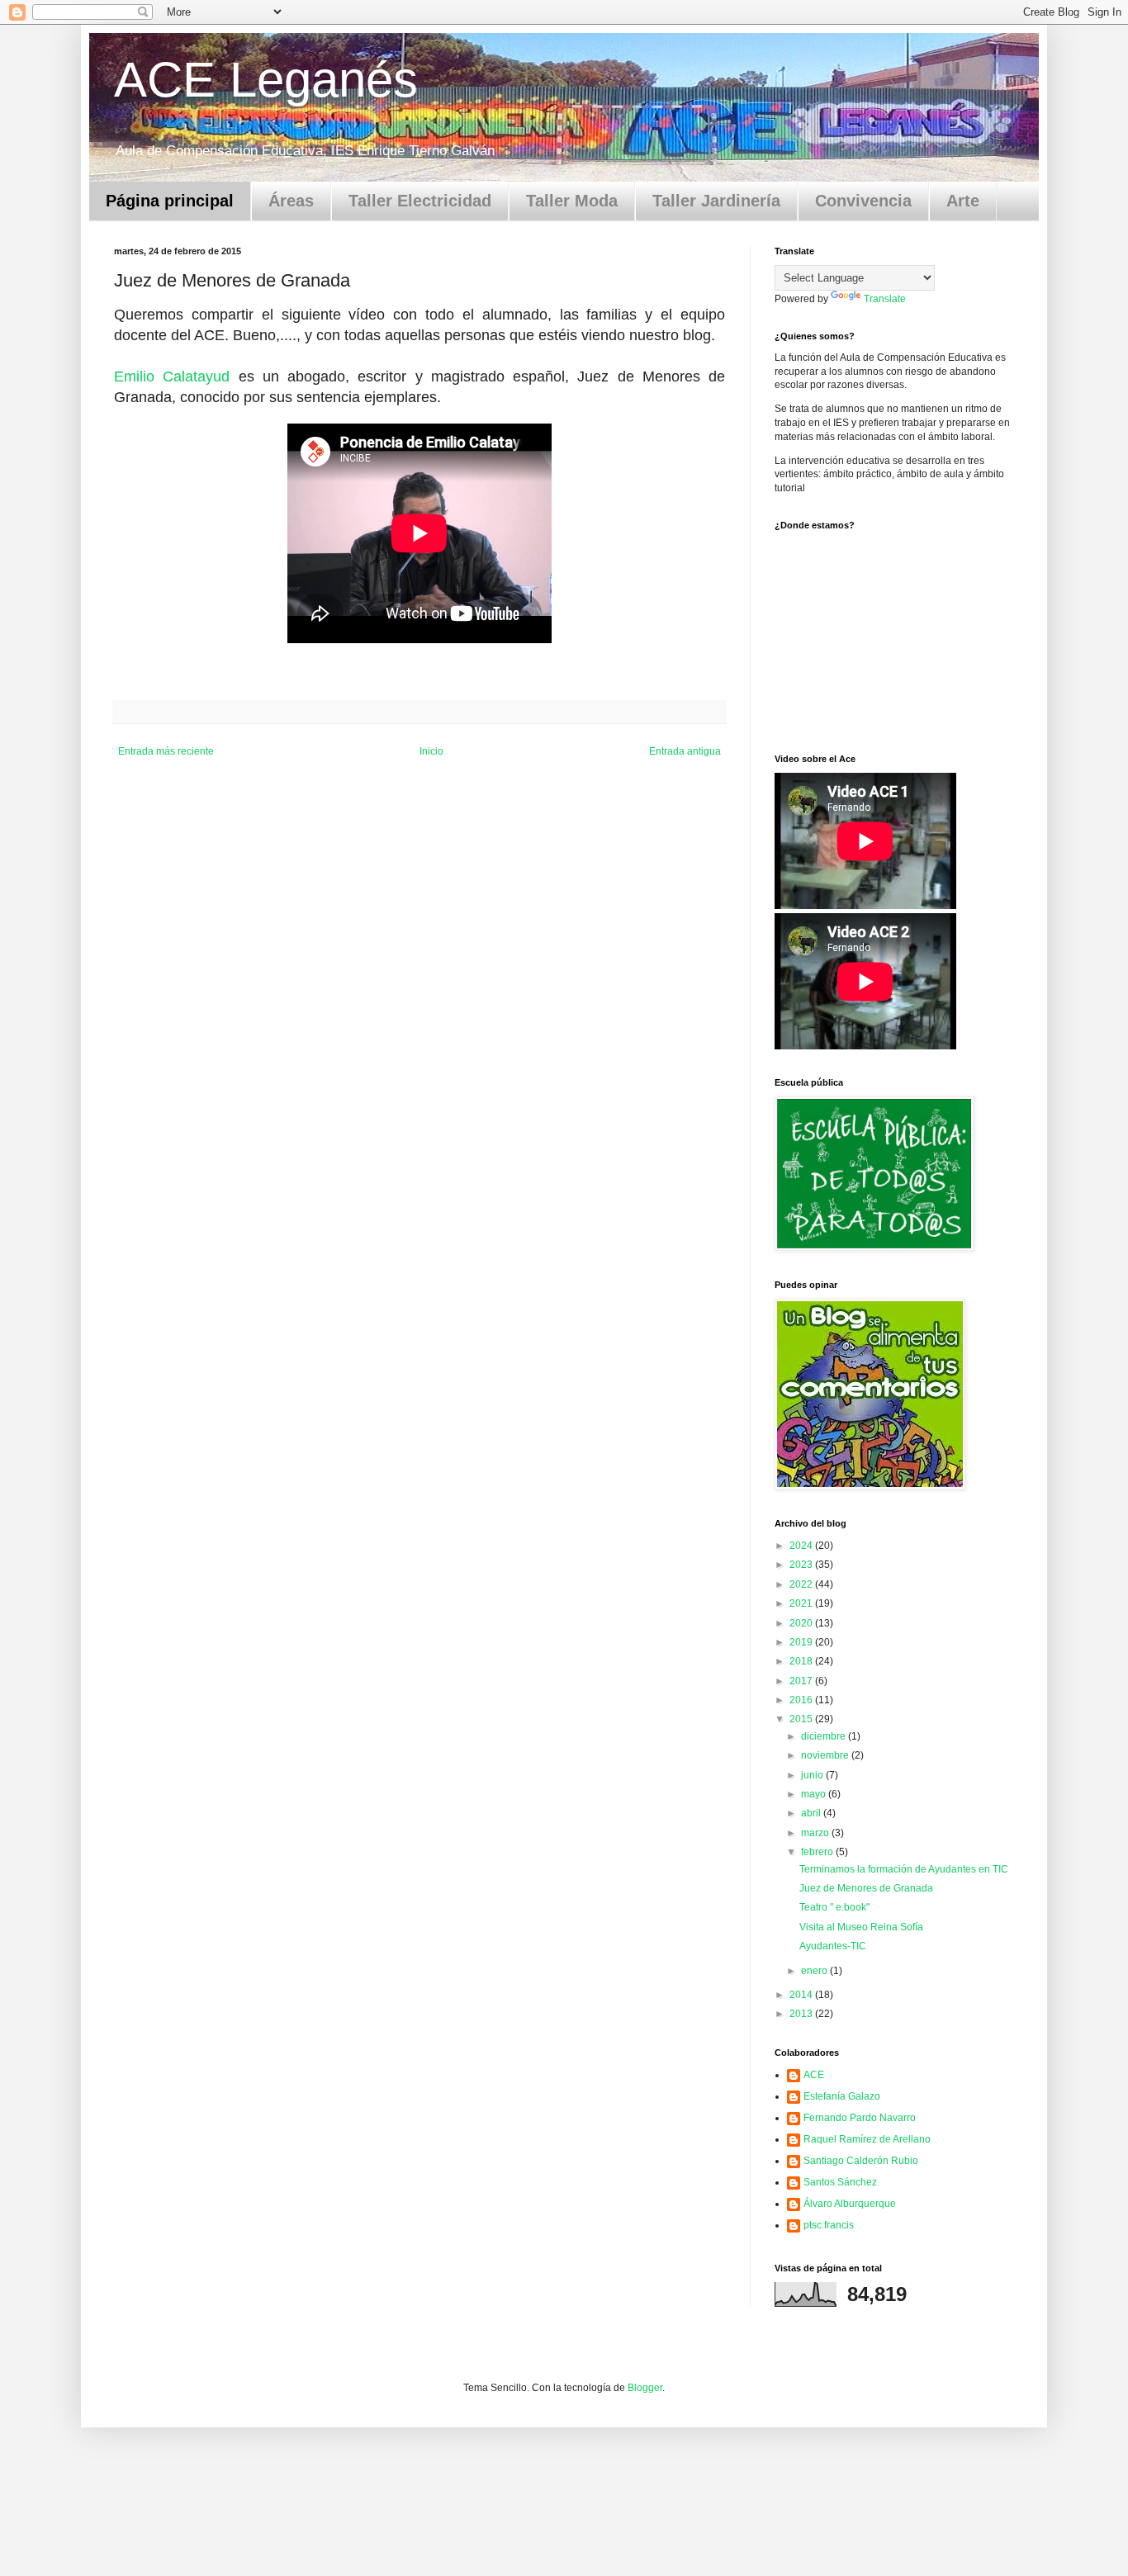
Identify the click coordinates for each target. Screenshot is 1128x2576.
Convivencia (863, 201)
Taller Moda (572, 201)
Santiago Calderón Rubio (861, 2161)
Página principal (170, 201)
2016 (802, 1700)
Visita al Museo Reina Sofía (861, 1927)
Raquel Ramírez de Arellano (867, 2139)
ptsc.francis (829, 2225)
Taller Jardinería (716, 201)
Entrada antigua (685, 751)
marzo (816, 1833)
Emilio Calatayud (172, 376)
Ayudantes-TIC (833, 1946)
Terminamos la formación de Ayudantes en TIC (904, 1869)
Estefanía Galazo (842, 2096)
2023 (802, 1565)
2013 (802, 2014)
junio (813, 1775)
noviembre (826, 1755)
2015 (802, 1719)
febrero (818, 1852)
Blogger (645, 2388)
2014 (802, 1995)
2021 (802, 1603)
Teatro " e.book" (834, 1907)
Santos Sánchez (840, 2182)
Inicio (431, 751)
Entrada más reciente (166, 751)
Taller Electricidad (420, 201)
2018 (802, 1661)
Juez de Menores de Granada (866, 1888)
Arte (963, 201)
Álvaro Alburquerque (850, 2204)
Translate (885, 299)
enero (815, 1971)
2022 (802, 1584)
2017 (802, 1681)
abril (812, 1813)
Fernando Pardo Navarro (860, 2118)
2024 (802, 1546)
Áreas (291, 201)
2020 (802, 1623)
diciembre (825, 1736)
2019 (802, 1642)
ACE (814, 2075)
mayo (815, 1794)
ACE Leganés (266, 80)
